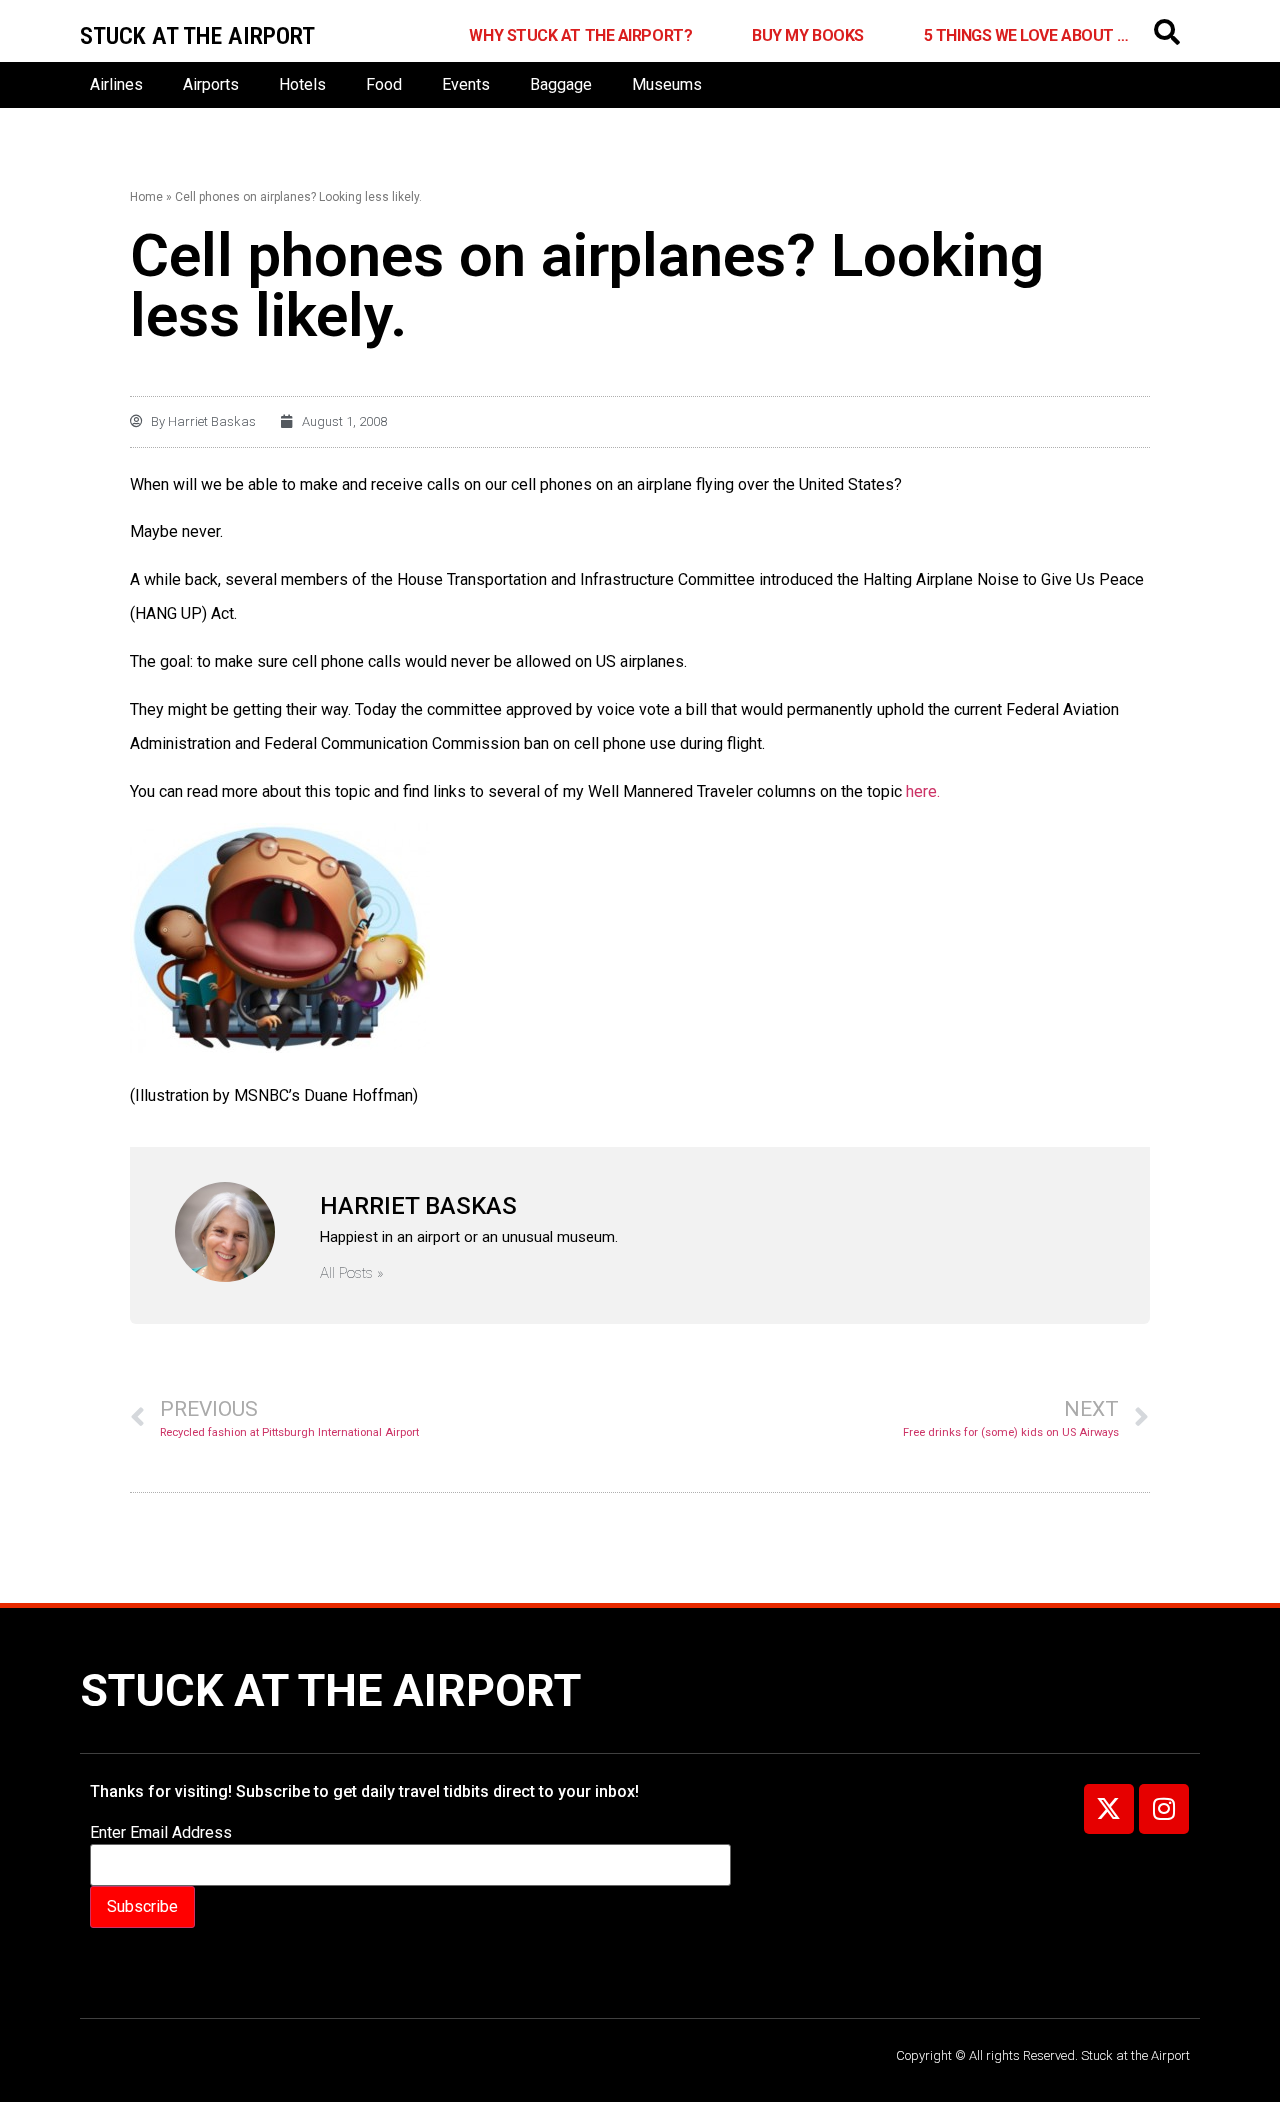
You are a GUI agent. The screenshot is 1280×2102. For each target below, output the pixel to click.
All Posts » (352, 1273)
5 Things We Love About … (1026, 35)
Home (146, 197)
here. (923, 791)
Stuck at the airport (197, 36)
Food (384, 84)
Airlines (116, 84)
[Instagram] (1164, 1809)
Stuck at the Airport (330, 1690)
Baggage (561, 84)
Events (466, 84)
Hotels (302, 84)
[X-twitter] (1109, 1809)
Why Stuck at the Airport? (580, 35)
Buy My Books (808, 35)
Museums (667, 84)
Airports (211, 84)
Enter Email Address (161, 1833)
